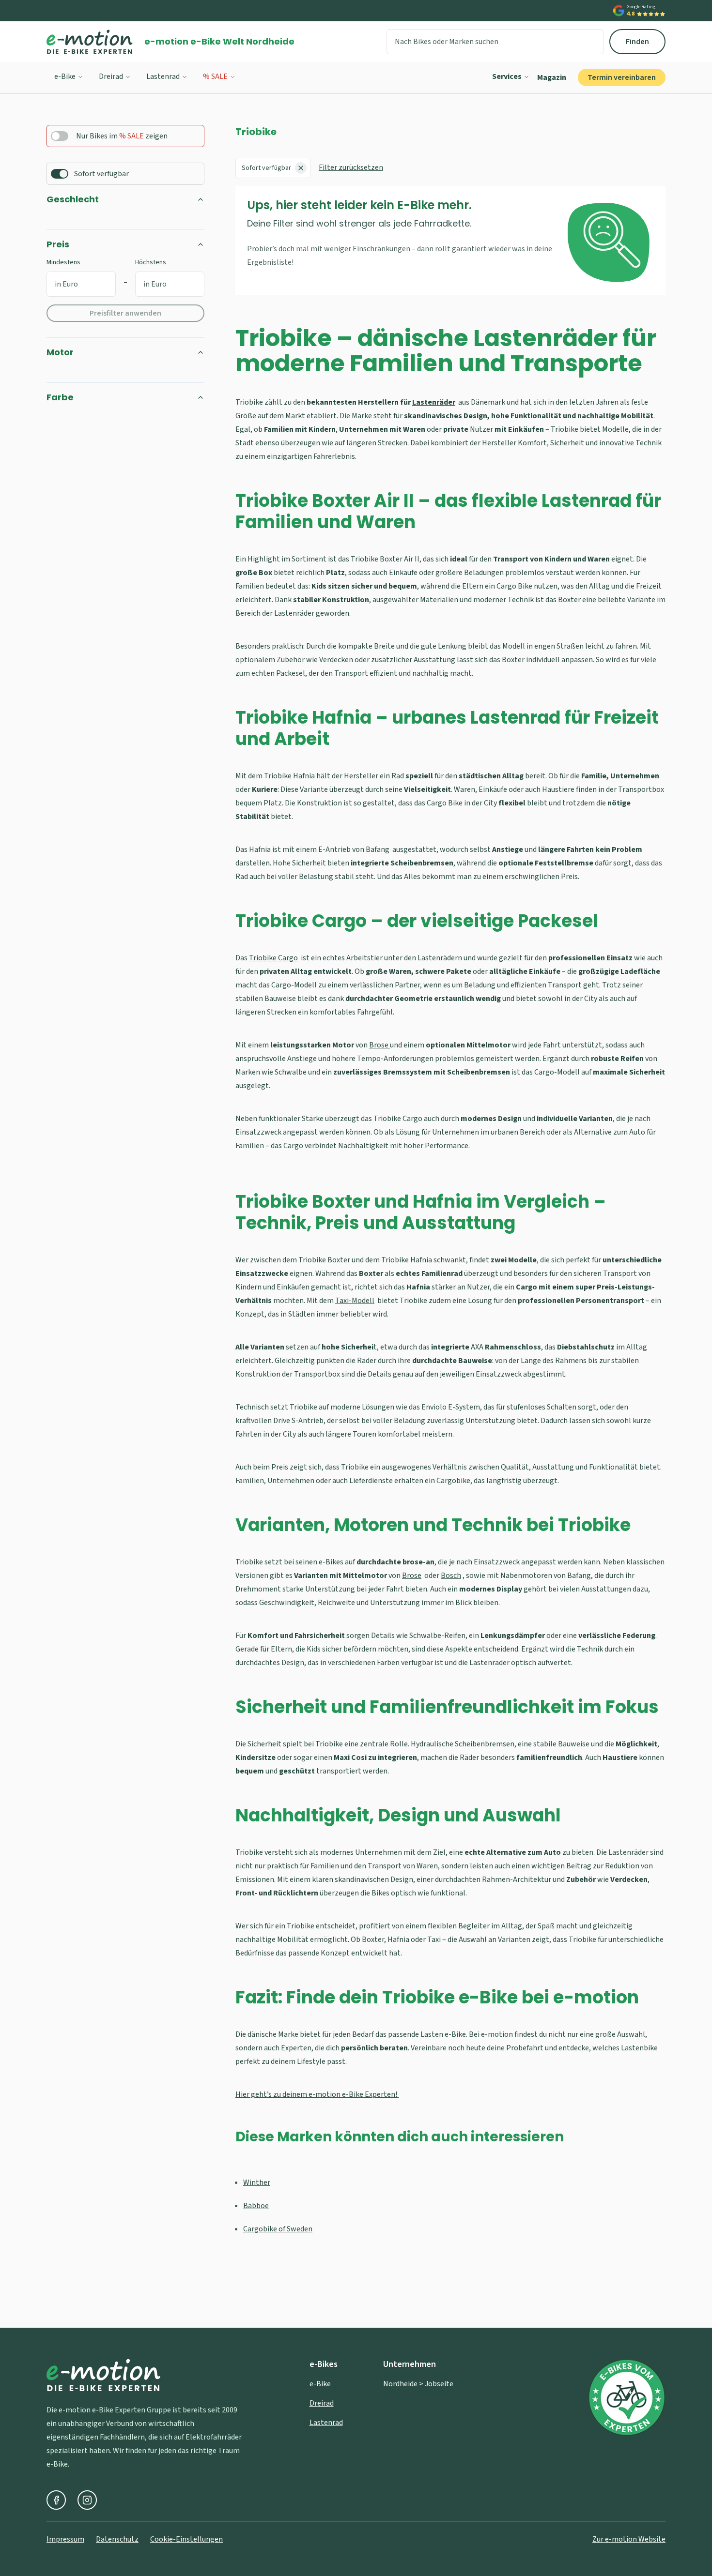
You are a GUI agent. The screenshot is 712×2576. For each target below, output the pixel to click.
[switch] (60, 136)
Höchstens (151, 262)
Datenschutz (117, 2539)
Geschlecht (73, 199)
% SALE (215, 76)
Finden (637, 42)
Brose (379, 1045)
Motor (60, 352)
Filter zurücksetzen (351, 167)
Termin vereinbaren (622, 77)
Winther (257, 2182)
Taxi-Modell (355, 1301)
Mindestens (63, 262)
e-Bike (65, 76)
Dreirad (111, 76)
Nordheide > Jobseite (418, 2384)
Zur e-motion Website (629, 2539)
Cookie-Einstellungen (186, 2539)
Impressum (65, 2539)
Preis (58, 244)
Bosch (451, 1576)
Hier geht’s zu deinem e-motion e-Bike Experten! (317, 2094)
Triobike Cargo (273, 958)
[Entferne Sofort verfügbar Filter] (301, 168)
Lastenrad (163, 76)
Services (507, 76)
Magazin (552, 77)
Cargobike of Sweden (278, 2229)
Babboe (256, 2206)
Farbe (60, 397)
